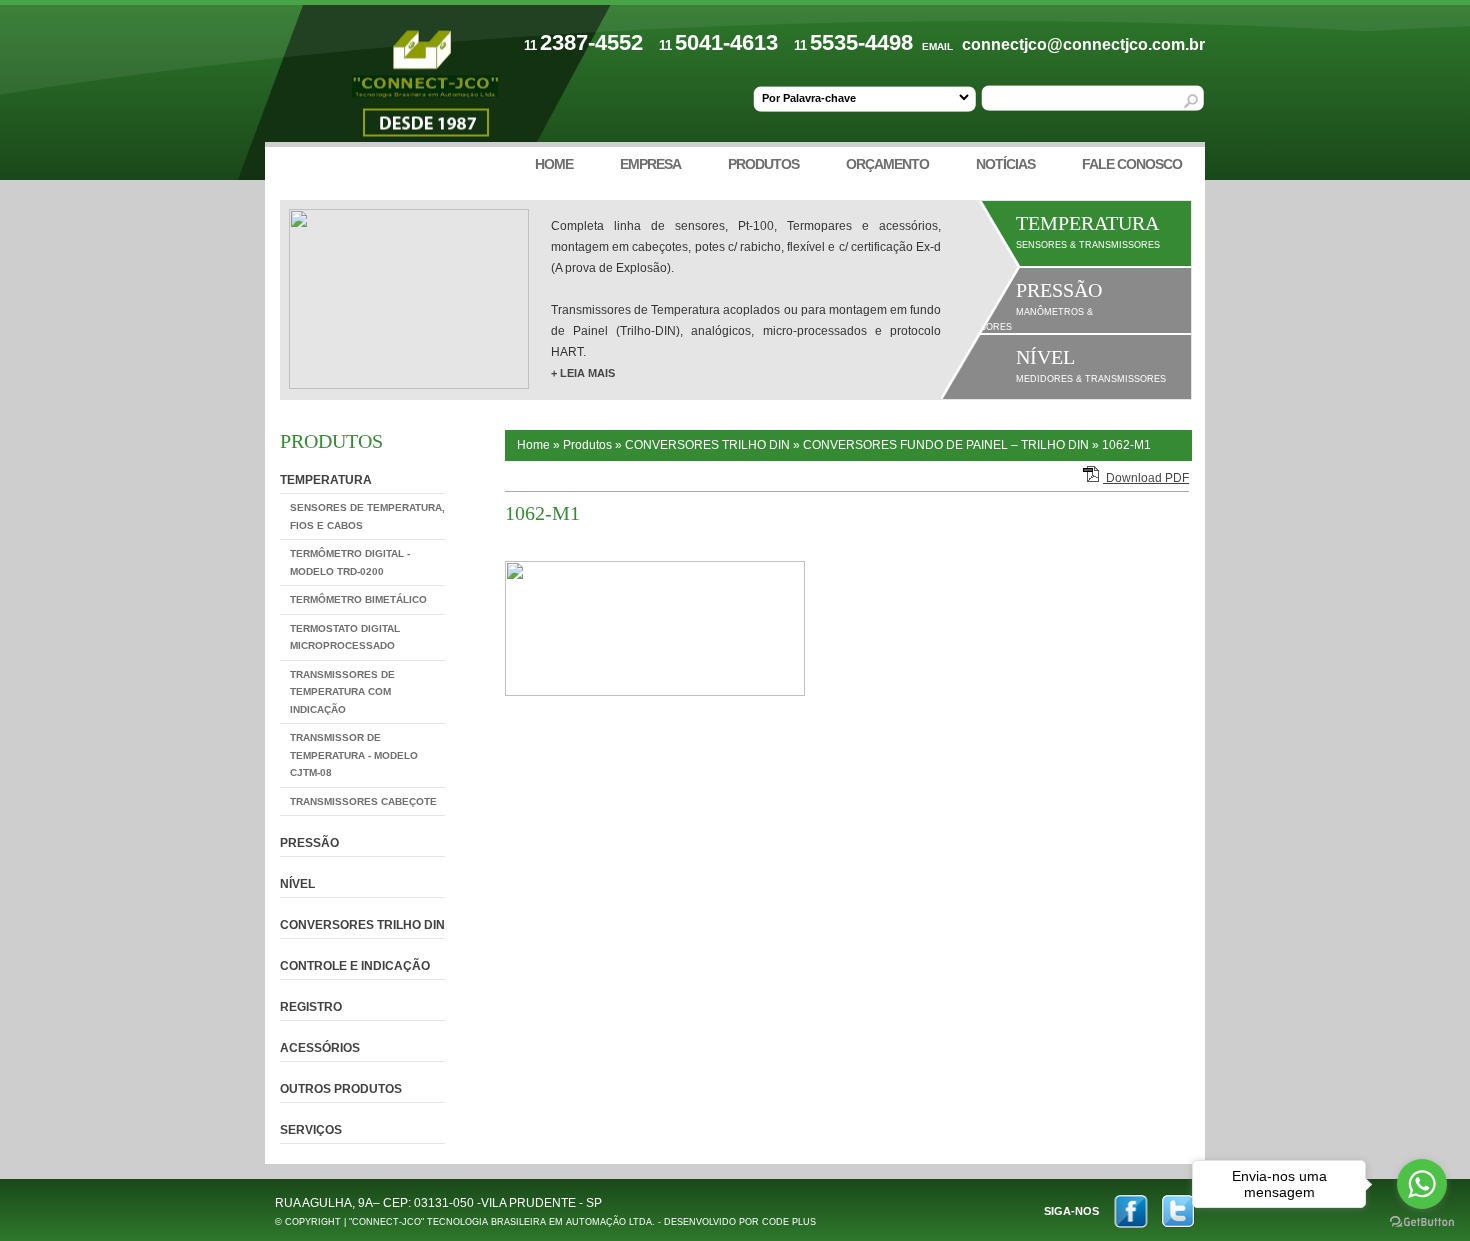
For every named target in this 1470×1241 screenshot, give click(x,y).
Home (554, 164)
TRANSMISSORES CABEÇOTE (363, 801)
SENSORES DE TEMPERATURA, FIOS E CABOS (367, 516)
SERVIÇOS (311, 1130)
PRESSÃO (309, 843)
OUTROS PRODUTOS (341, 1089)
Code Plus (789, 1222)
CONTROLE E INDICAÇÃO (355, 966)
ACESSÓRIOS (320, 1048)
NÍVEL (297, 884)
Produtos (763, 164)
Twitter (1178, 1211)
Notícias (1005, 164)
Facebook (1131, 1211)
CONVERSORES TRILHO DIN (362, 925)
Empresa (650, 164)
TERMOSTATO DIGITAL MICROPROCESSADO (345, 637)
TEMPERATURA (326, 480)
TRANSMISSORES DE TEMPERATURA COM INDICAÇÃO (342, 692)
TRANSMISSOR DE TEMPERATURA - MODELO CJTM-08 (354, 755)
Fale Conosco (1132, 164)
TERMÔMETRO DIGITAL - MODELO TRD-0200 (350, 562)
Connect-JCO (425, 87)
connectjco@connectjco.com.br (1083, 44)
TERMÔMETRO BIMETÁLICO (358, 599)
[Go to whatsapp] (1422, 1184)
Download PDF (1146, 478)
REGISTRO (311, 1007)
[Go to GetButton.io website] (1422, 1221)
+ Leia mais (583, 373)
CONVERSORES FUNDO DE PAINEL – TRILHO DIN (946, 445)
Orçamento (887, 164)
